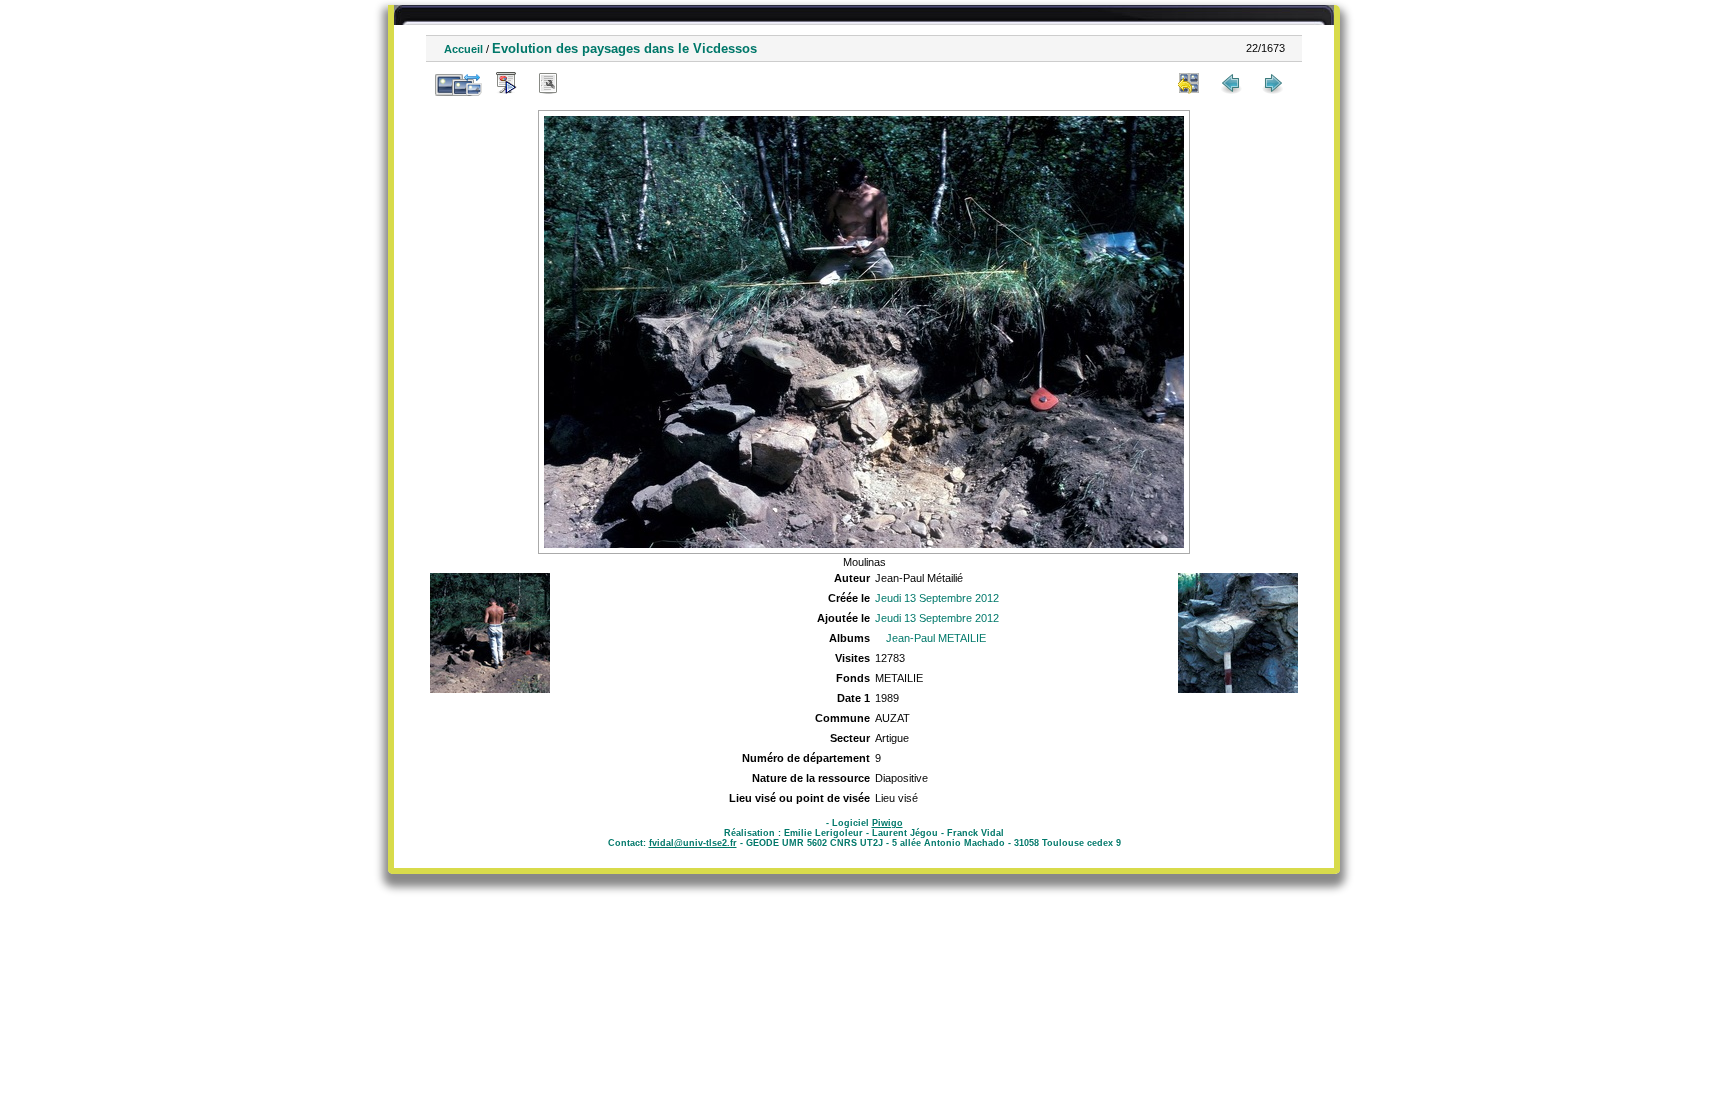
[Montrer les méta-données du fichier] (548, 83)
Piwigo (887, 823)
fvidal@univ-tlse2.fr (693, 843)
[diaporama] (506, 83)
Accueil (463, 49)
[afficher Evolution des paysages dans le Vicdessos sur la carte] (590, 83)
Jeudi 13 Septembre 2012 (937, 598)
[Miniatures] (1189, 83)
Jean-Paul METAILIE (936, 638)
